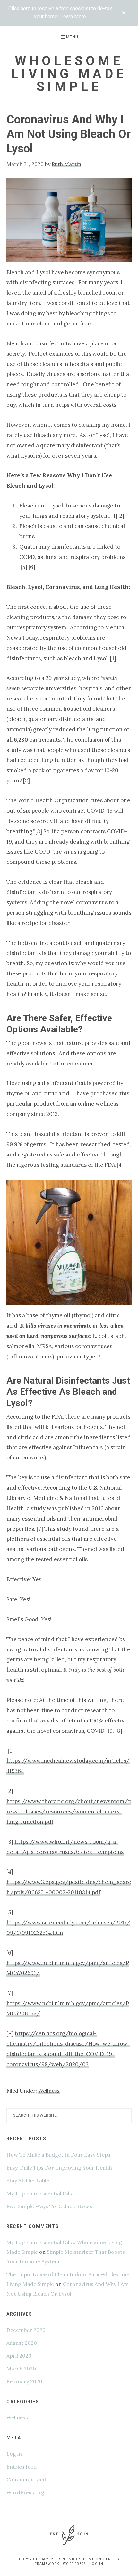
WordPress (74, 2564)
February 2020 (24, 2381)
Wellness (49, 2091)
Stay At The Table (28, 2180)
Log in (14, 2454)
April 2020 (19, 2356)
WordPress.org (25, 2492)
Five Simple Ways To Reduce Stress (49, 2206)
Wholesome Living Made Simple (69, 74)
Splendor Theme (77, 2559)
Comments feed (26, 2480)
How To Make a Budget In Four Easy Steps (58, 2155)
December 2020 (26, 2330)
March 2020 (21, 2369)
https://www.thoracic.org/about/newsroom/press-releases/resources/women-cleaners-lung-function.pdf (69, 1812)
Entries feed (22, 2467)
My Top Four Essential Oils (39, 2193)
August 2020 (22, 2343)
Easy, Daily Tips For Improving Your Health (59, 2168)
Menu (72, 37)
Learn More (73, 17)
